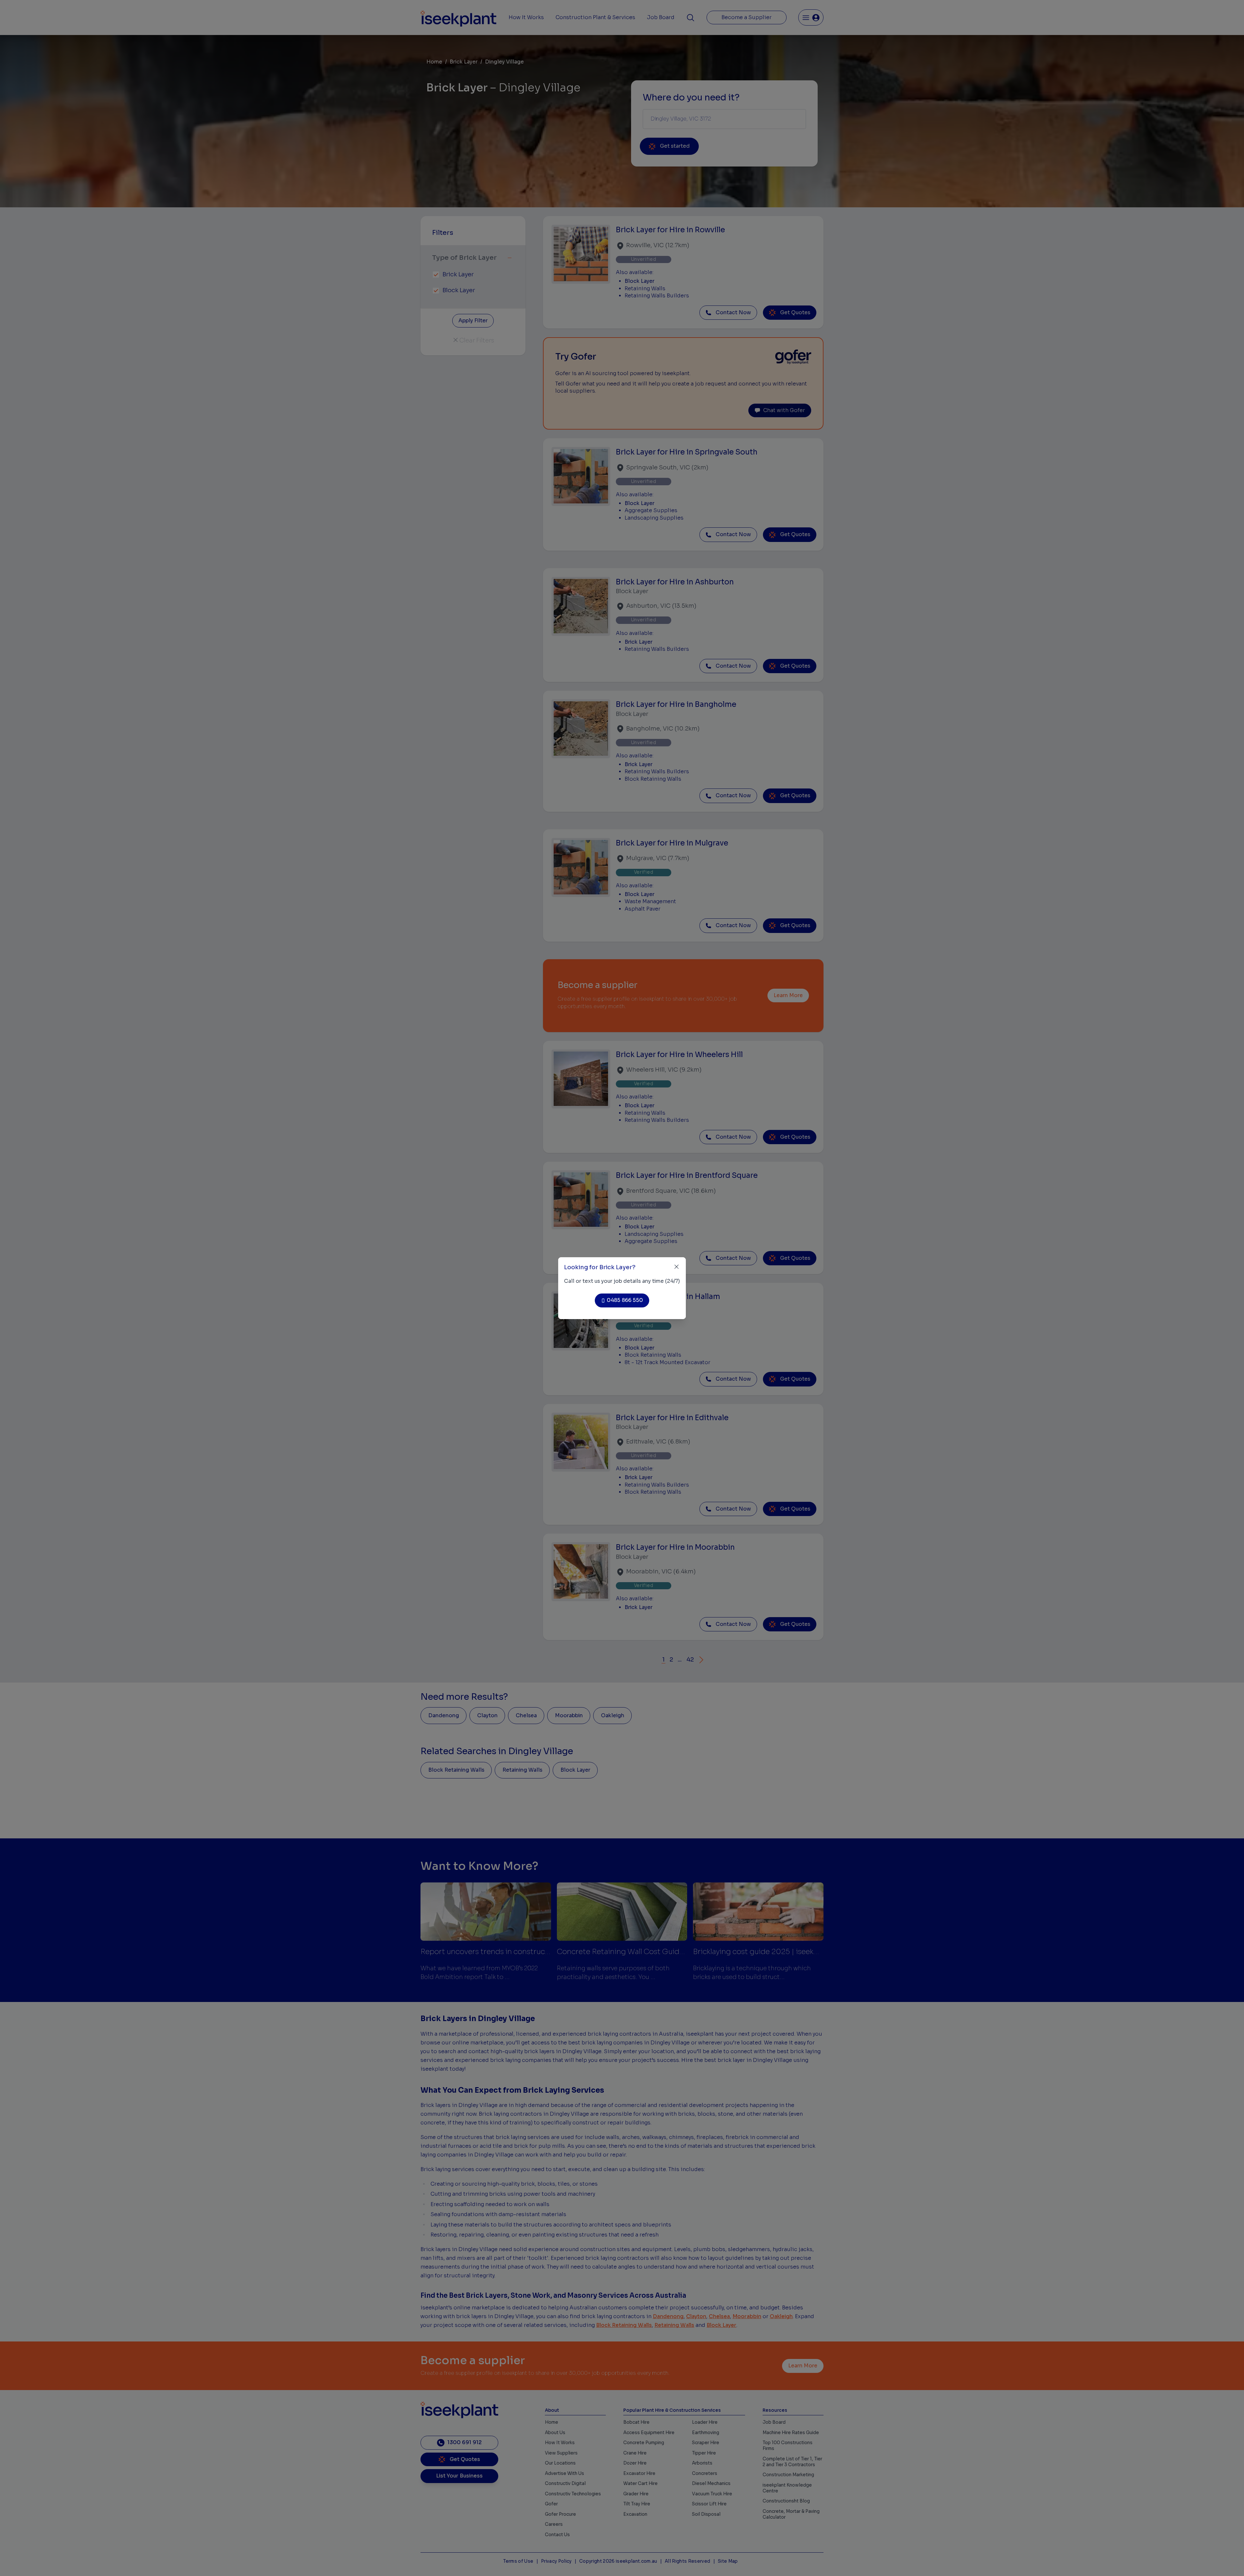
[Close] (677, 1267)
